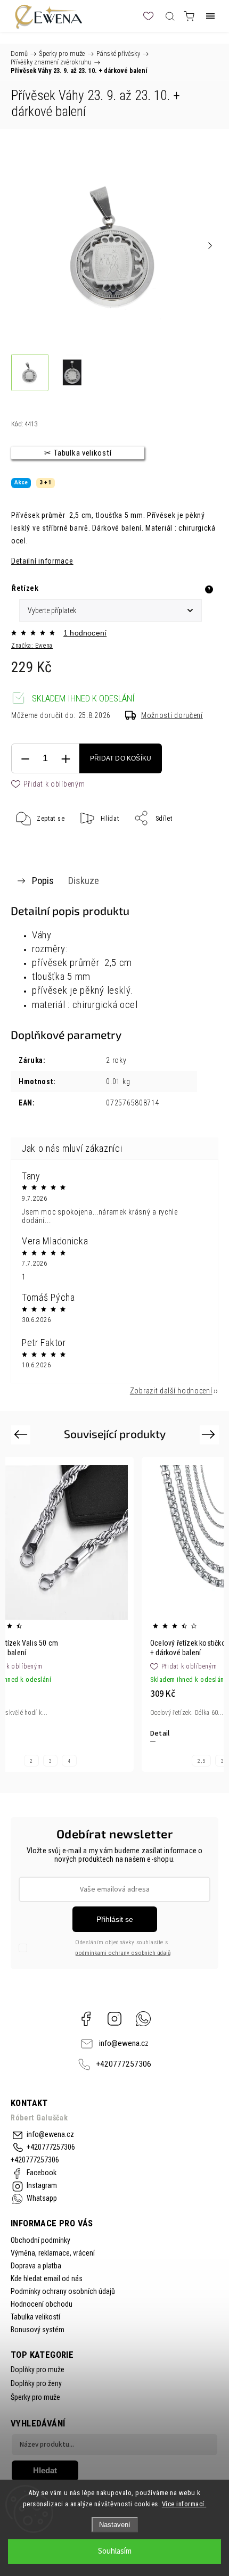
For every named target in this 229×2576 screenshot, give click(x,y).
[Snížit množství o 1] (25, 759)
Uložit (37, 851)
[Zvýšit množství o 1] (66, 759)
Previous (22, 1434)
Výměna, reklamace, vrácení (53, 2253)
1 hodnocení (85, 633)
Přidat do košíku (121, 758)
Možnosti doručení (172, 715)
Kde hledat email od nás (47, 2278)
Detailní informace (42, 561)
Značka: (32, 646)
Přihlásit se (115, 1919)
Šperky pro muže (35, 2397)
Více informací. (184, 2504)
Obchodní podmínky (40, 2240)
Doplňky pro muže (38, 2369)
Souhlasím (115, 2551)
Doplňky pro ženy (36, 2383)
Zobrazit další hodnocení (171, 1391)
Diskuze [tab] (84, 881)
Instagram (114, 2019)
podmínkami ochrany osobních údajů (123, 1953)
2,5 (201, 1761)
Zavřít (195, 845)
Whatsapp (143, 2019)
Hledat (45, 2470)
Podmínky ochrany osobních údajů (63, 2291)
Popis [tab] (43, 881)
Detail (160, 1733)
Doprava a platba (36, 2266)
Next (210, 1434)
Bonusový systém (38, 2330)
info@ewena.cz (124, 2043)
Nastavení (115, 2525)
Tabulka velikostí (35, 2317)
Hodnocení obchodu (42, 2304)
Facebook (86, 2019)
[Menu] (210, 16)
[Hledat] (170, 16)
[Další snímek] (210, 245)
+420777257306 (124, 2064)
